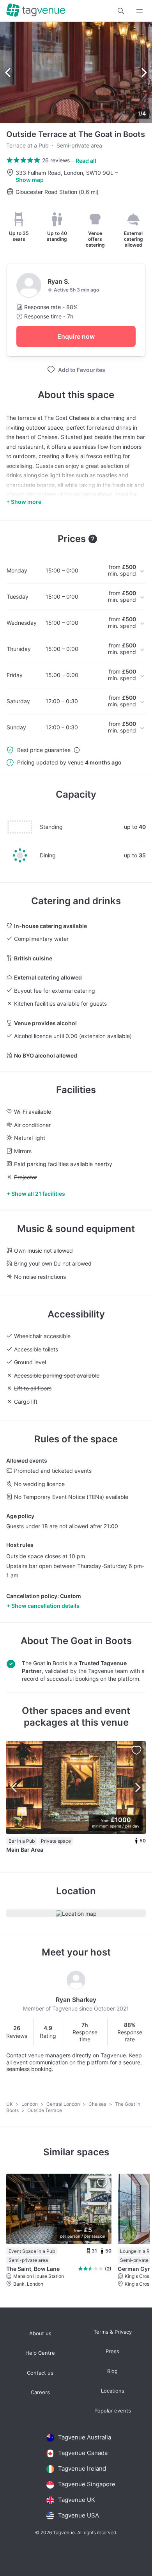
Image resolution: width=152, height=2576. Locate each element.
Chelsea (98, 2104)
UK (10, 2104)
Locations (113, 2391)
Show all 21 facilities (38, 1194)
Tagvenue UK (77, 2500)
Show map (30, 180)
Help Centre (40, 2353)
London (30, 2104)
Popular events (113, 2411)
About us (40, 2333)
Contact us (40, 2373)
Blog (112, 2371)
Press (112, 2351)
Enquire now (76, 336)
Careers (40, 2392)
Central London (64, 2104)
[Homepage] (36, 11)
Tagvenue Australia (85, 2437)
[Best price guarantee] (77, 750)
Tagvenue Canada (83, 2453)
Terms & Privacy (113, 2332)
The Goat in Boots (91, 1641)
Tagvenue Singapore (87, 2484)
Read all (86, 161)
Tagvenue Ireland (82, 2468)
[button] (121, 11)
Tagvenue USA (79, 2515)
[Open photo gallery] (76, 73)
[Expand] (140, 11)
